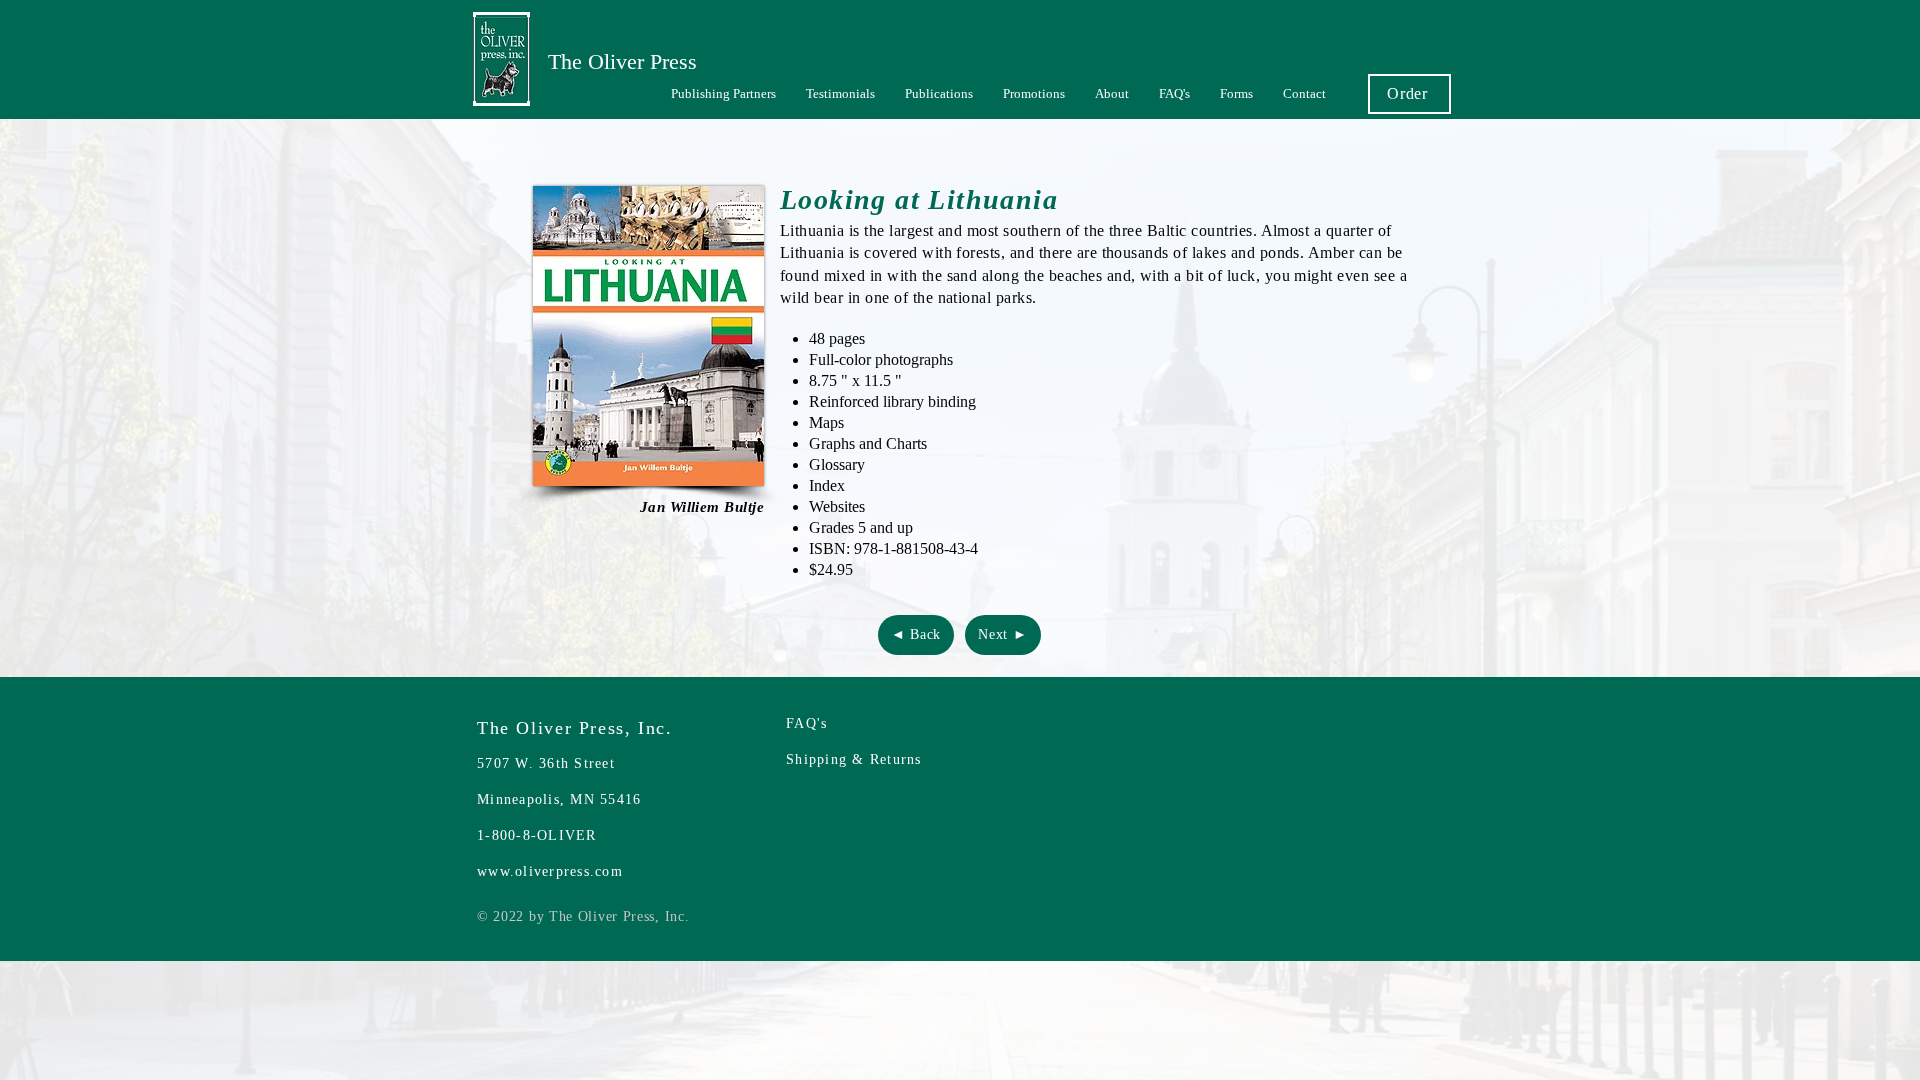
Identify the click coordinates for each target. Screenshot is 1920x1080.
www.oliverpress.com (550, 871)
